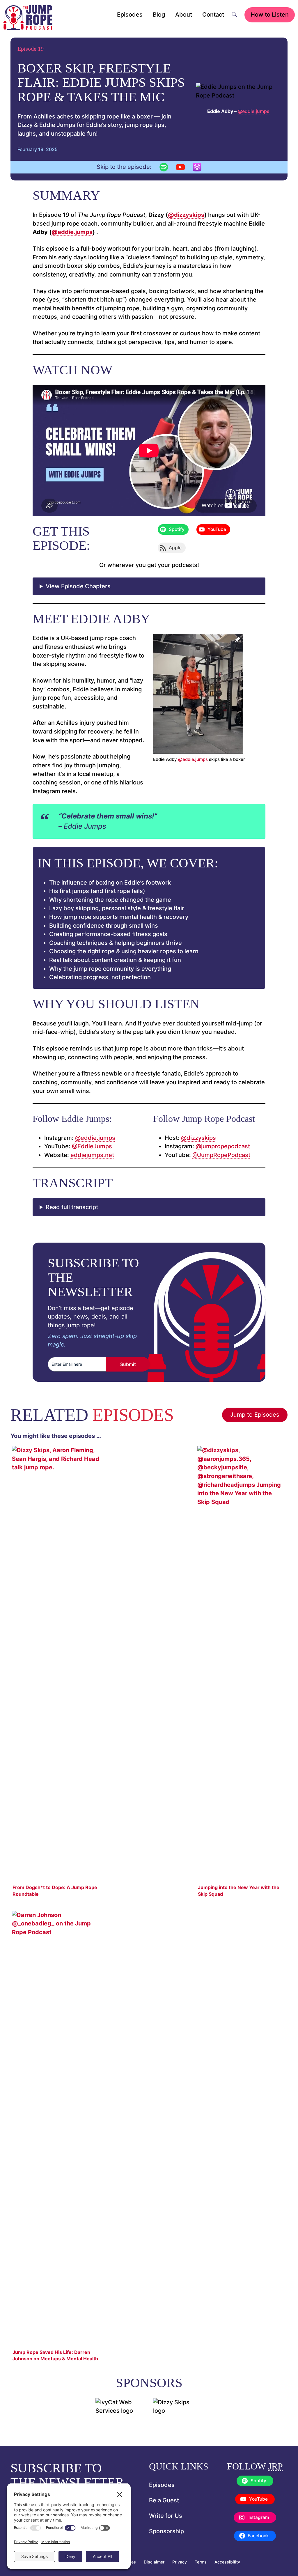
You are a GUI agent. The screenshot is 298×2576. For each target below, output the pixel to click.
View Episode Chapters (78, 586)
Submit (128, 1364)
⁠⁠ (186, 215)
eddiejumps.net (92, 1155)
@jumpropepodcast (223, 1146)
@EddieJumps (92, 1146)
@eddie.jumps (254, 111)
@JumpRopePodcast (221, 1155)
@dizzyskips (198, 1138)
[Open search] (234, 15)
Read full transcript (72, 1207)
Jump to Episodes (255, 1415)
